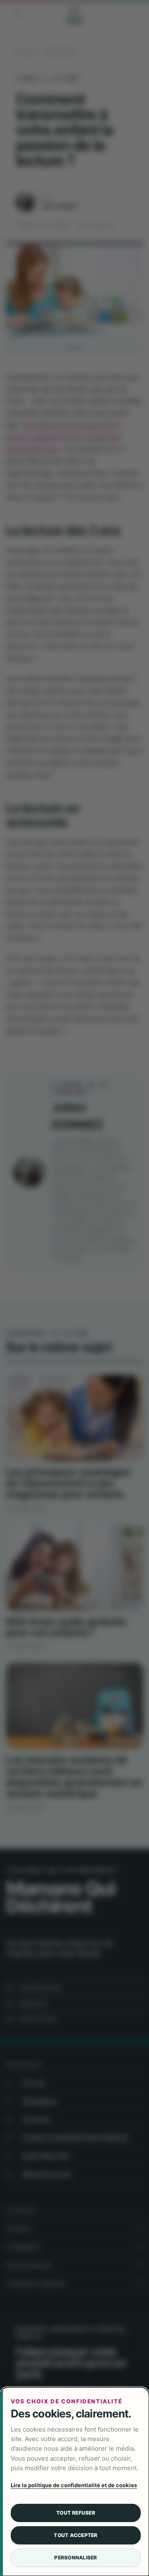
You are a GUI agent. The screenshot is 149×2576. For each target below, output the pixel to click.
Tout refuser (76, 2513)
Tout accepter (76, 2535)
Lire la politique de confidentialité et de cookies (74, 2485)
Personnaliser (76, 2558)
